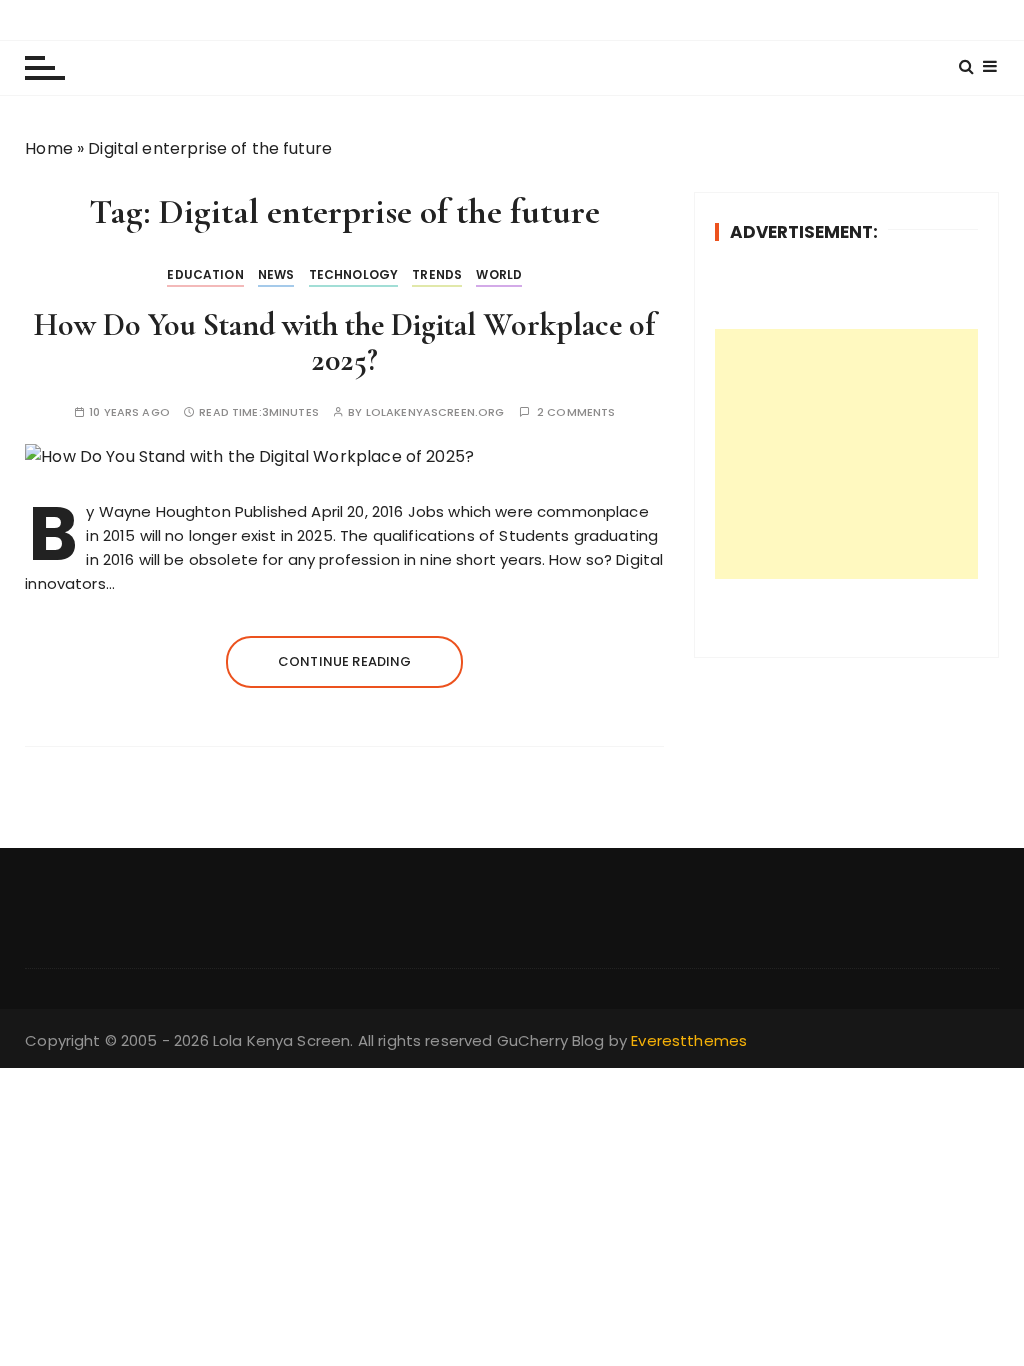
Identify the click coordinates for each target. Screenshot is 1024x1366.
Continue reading (344, 661)
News (276, 274)
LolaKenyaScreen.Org (435, 412)
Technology (354, 274)
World (499, 274)
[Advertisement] (846, 454)
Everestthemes (689, 1040)
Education (205, 274)
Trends (437, 274)
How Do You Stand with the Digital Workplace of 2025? (344, 342)
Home (49, 148)
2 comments (576, 412)
